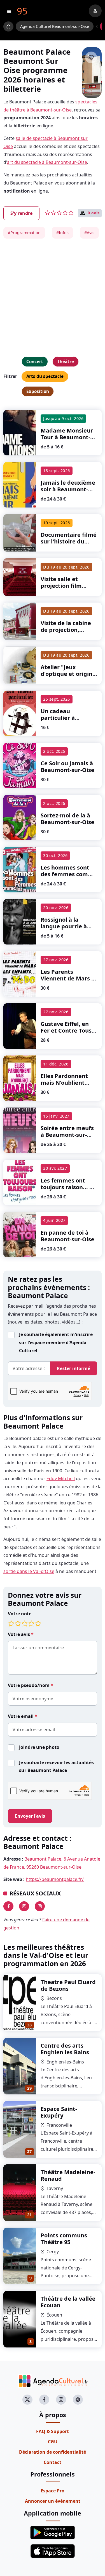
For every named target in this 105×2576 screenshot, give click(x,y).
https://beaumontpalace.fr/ (55, 1879)
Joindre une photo (39, 1747)
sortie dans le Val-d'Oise (29, 1571)
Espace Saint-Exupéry (59, 2112)
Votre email (21, 1716)
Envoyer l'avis (30, 1816)
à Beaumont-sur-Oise (67, 437)
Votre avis (19, 1634)
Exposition (38, 391)
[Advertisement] (53, 298)
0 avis (94, 213)
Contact (53, 2462)
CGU (53, 2442)
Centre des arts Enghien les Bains (65, 2049)
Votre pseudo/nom (29, 1685)
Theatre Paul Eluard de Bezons (68, 1985)
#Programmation (24, 233)
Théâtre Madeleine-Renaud (68, 2175)
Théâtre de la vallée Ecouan (68, 2302)
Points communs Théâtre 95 (64, 2239)
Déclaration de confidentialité (53, 2452)
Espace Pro (53, 2491)
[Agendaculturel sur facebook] (44, 2400)
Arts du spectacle (45, 376)
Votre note (20, 1614)
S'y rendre (21, 213)
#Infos (62, 233)
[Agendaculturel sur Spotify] (78, 2400)
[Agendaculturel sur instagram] (61, 2400)
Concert (35, 361)
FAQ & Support (53, 2431)
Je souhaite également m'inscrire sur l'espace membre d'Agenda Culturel (56, 1342)
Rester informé (73, 1368)
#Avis (89, 233)
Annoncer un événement (53, 2501)
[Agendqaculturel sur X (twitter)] (27, 2400)
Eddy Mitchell (61, 1478)
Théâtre (66, 361)
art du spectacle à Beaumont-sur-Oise (47, 162)
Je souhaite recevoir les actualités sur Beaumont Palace (56, 1767)
